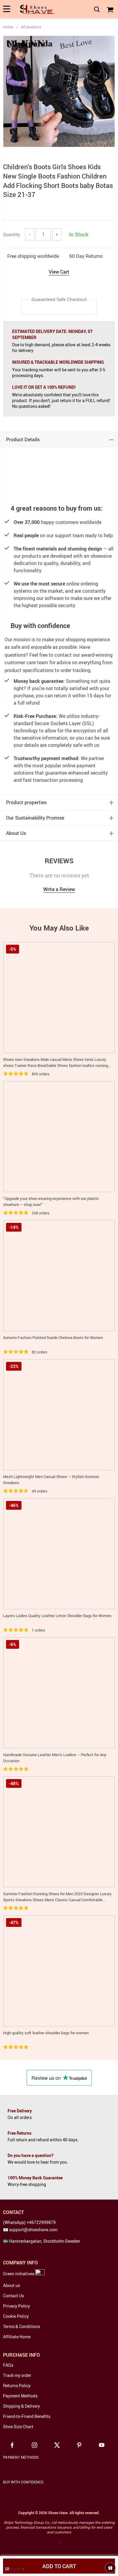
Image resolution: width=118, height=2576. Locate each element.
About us (11, 2285)
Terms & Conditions (21, 2326)
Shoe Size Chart (18, 2427)
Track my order (17, 2375)
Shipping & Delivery (21, 2406)
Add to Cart (59, 2566)
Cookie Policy (16, 2316)
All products (31, 27)
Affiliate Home (17, 2337)
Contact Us (13, 2296)
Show (110, 2568)
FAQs (8, 2365)
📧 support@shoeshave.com (30, 2230)
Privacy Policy (16, 2306)
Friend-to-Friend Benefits (27, 2416)
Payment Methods (20, 2396)
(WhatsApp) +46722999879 (29, 2222)
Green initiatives (19, 2274)
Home (8, 27)
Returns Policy (17, 2386)
